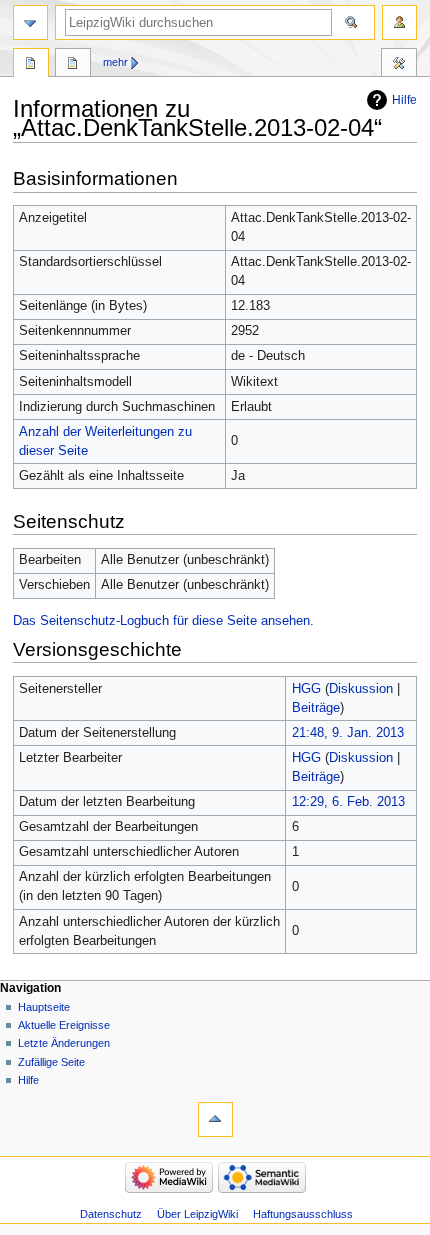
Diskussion (361, 689)
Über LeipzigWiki (197, 1214)
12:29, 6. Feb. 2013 (348, 802)
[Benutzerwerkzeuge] (399, 22)
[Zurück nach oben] (215, 1119)
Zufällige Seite (51, 1062)
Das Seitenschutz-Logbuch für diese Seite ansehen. (163, 621)
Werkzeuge (399, 65)
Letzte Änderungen (64, 1043)
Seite (31, 65)
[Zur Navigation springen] (30, 22)
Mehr (115, 62)
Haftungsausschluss (303, 1214)
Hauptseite (44, 1007)
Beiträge (316, 708)
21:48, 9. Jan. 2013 (348, 733)
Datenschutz (111, 1214)
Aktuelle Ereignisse (64, 1025)
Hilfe (404, 100)
